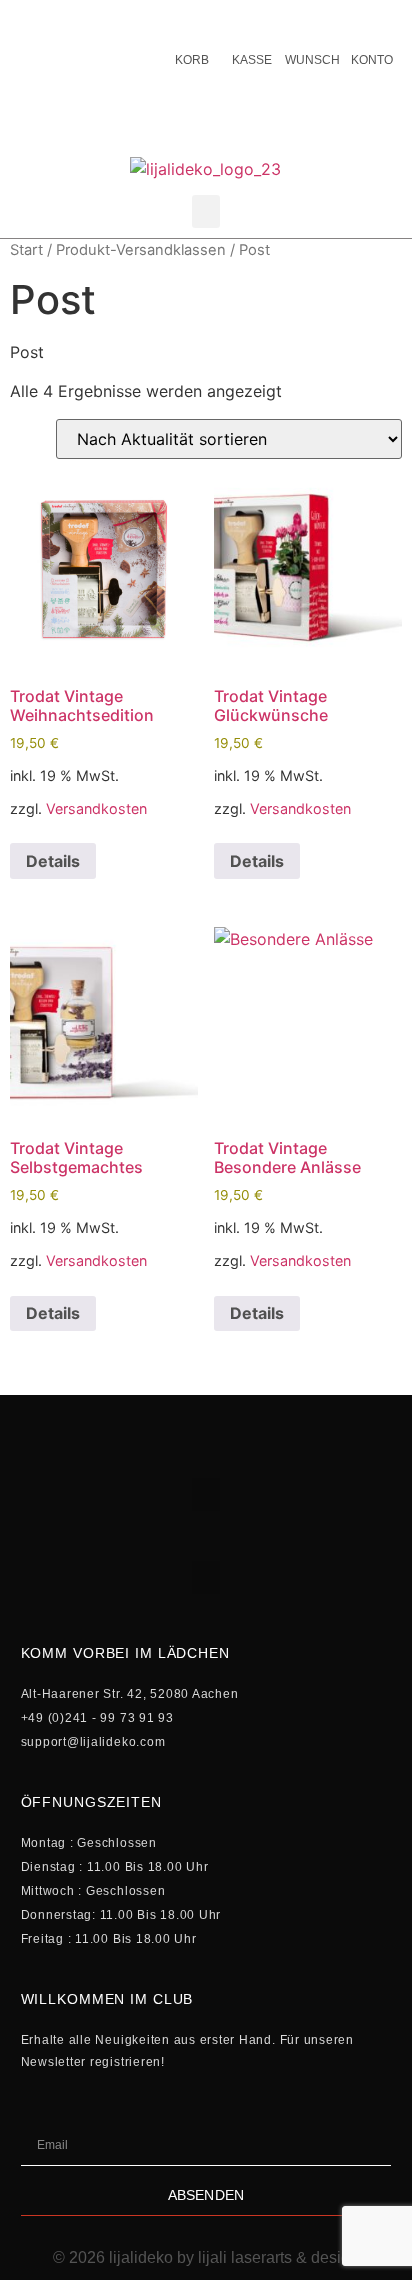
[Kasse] (252, 20)
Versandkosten (96, 808)
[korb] (192, 20)
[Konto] (372, 20)
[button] (206, 211)
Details (53, 861)
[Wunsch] (312, 20)
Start (26, 250)
